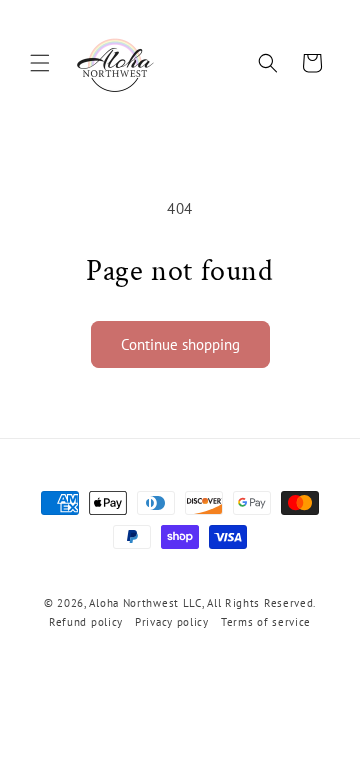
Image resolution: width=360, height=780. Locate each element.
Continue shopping (180, 344)
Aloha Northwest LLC (145, 603)
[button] (40, 63)
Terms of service (266, 622)
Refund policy (86, 622)
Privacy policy (172, 622)
